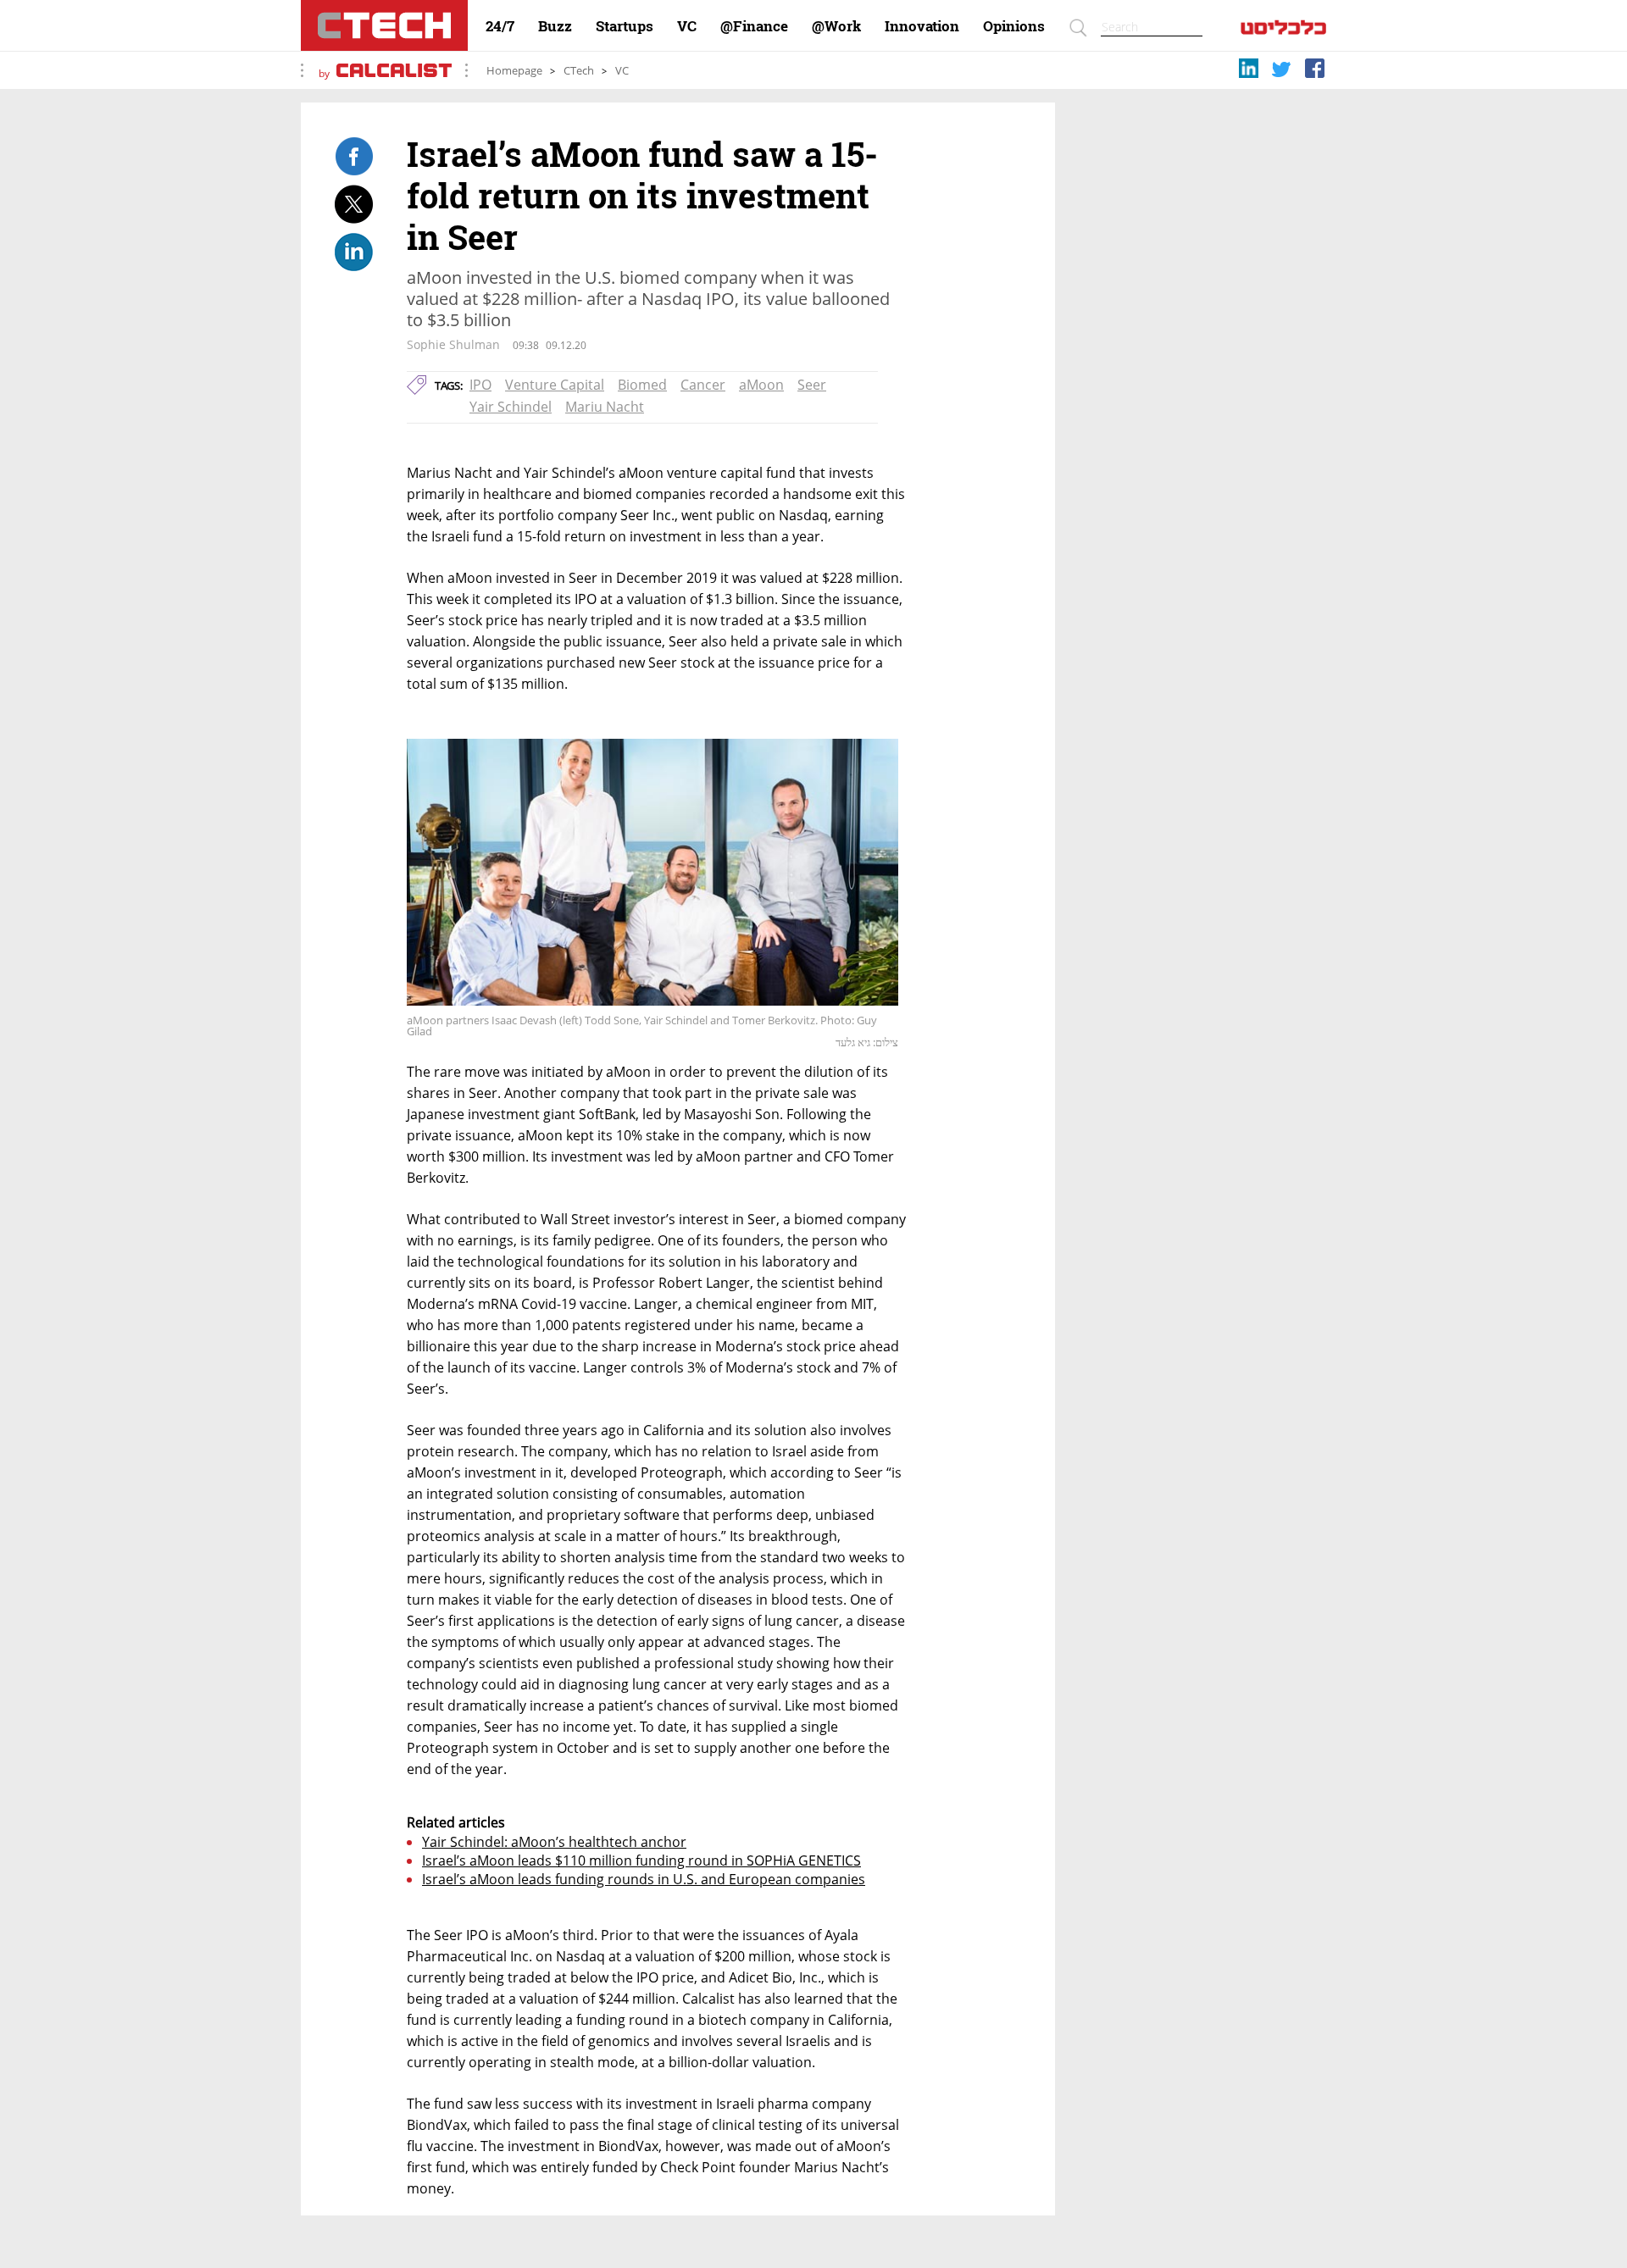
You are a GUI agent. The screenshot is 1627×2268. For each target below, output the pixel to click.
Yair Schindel (511, 407)
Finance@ (754, 26)
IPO (480, 385)
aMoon (761, 385)
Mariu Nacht (605, 407)
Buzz (555, 26)
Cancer (703, 385)
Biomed (642, 385)
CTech (579, 71)
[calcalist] (1283, 31)
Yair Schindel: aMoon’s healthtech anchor (554, 1842)
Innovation (922, 26)
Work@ (836, 26)
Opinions (1014, 26)
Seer (812, 385)
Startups (625, 26)
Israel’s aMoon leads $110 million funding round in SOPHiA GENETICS (641, 1860)
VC (687, 26)
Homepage (514, 71)
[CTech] (384, 25)
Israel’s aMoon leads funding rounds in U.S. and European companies (644, 1879)
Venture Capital (555, 385)
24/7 (500, 26)
